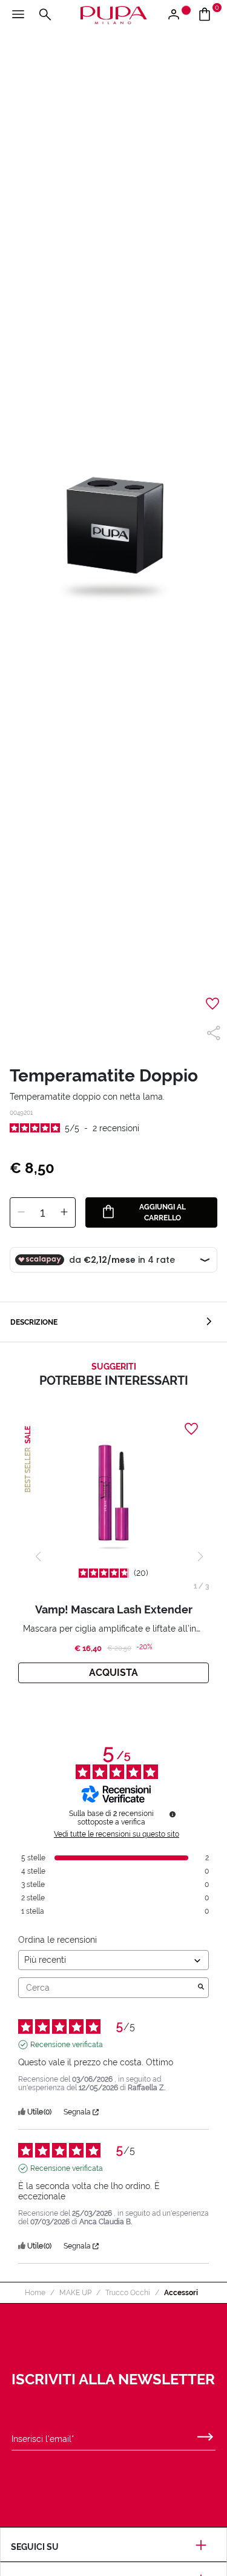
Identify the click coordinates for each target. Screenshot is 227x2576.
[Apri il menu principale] (18, 15)
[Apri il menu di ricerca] (45, 15)
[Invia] (205, 2434)
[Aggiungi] (64, 1212)
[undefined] (173, 1814)
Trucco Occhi (128, 2293)
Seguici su (35, 2547)
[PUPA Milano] (113, 14)
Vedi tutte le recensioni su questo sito (117, 1834)
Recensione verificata (67, 2045)
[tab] (113, 1322)
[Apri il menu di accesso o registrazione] (178, 15)
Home (35, 2293)
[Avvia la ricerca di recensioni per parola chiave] (201, 1988)
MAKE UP (75, 2293)
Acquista (113, 1673)
